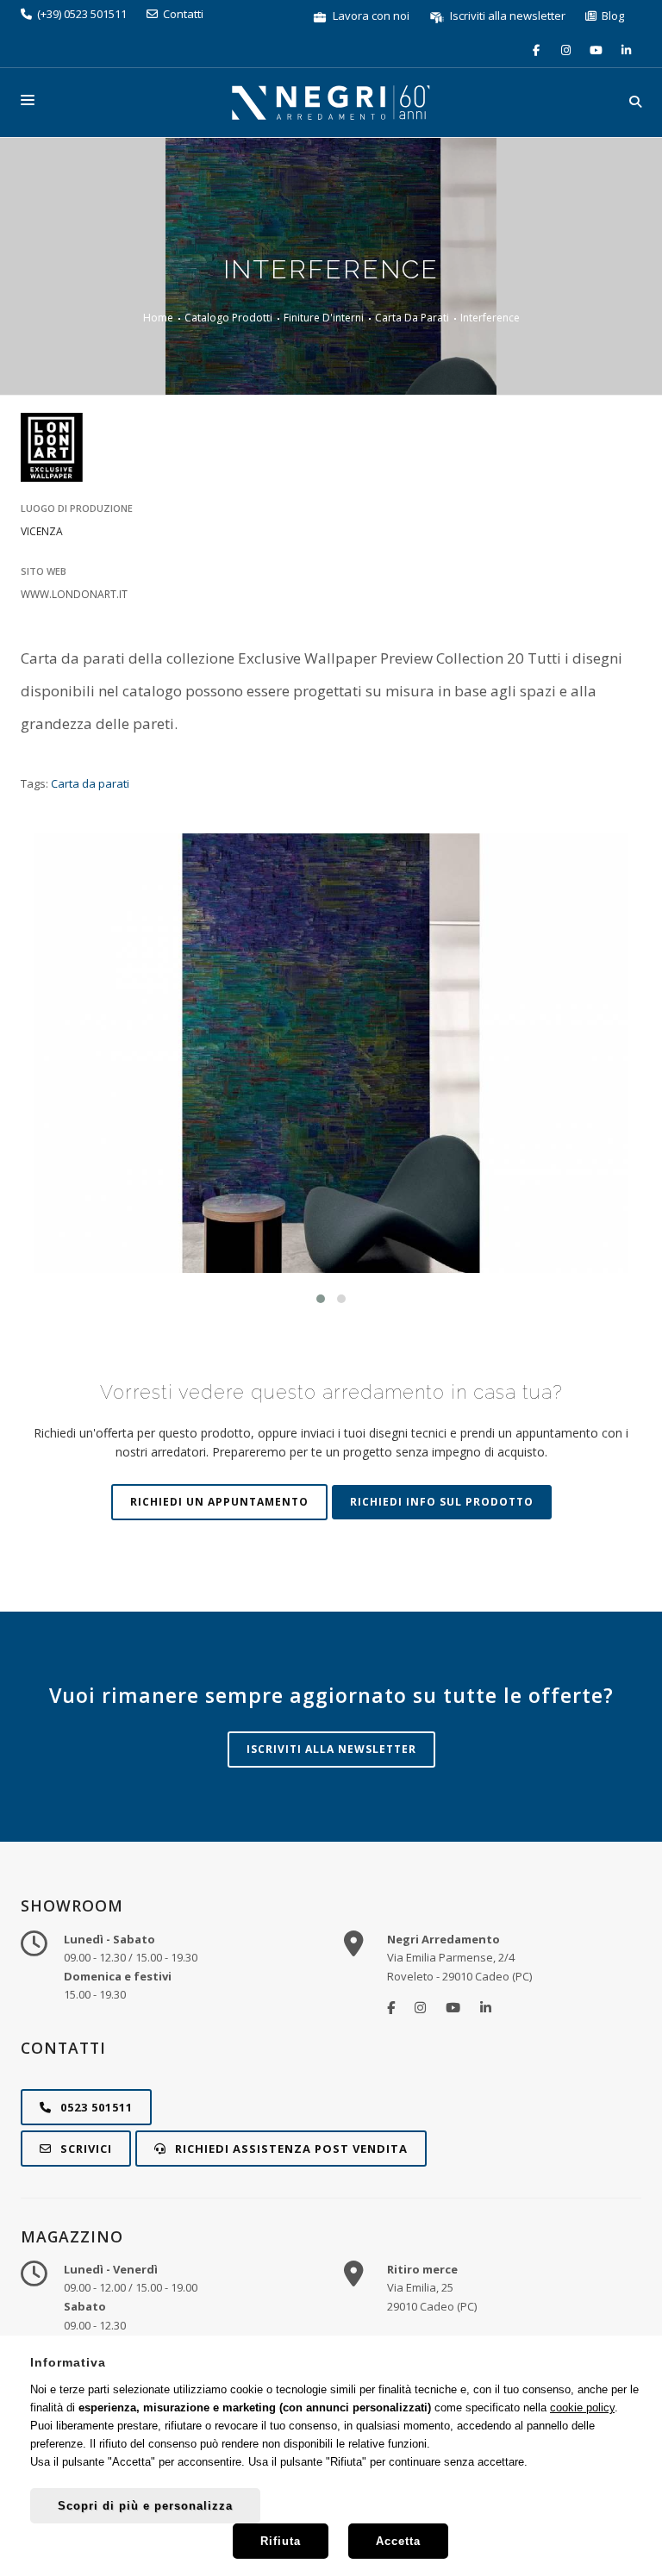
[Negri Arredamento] (391, 2007)
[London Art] (331, 447)
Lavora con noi (370, 16)
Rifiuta (281, 2541)
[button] (321, 1299)
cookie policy (582, 2408)
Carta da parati (90, 783)
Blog (610, 16)
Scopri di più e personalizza (145, 2506)
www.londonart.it (74, 594)
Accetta (398, 2541)
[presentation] (56, 1074)
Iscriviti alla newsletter (506, 16)
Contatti (181, 14)
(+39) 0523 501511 (79, 14)
